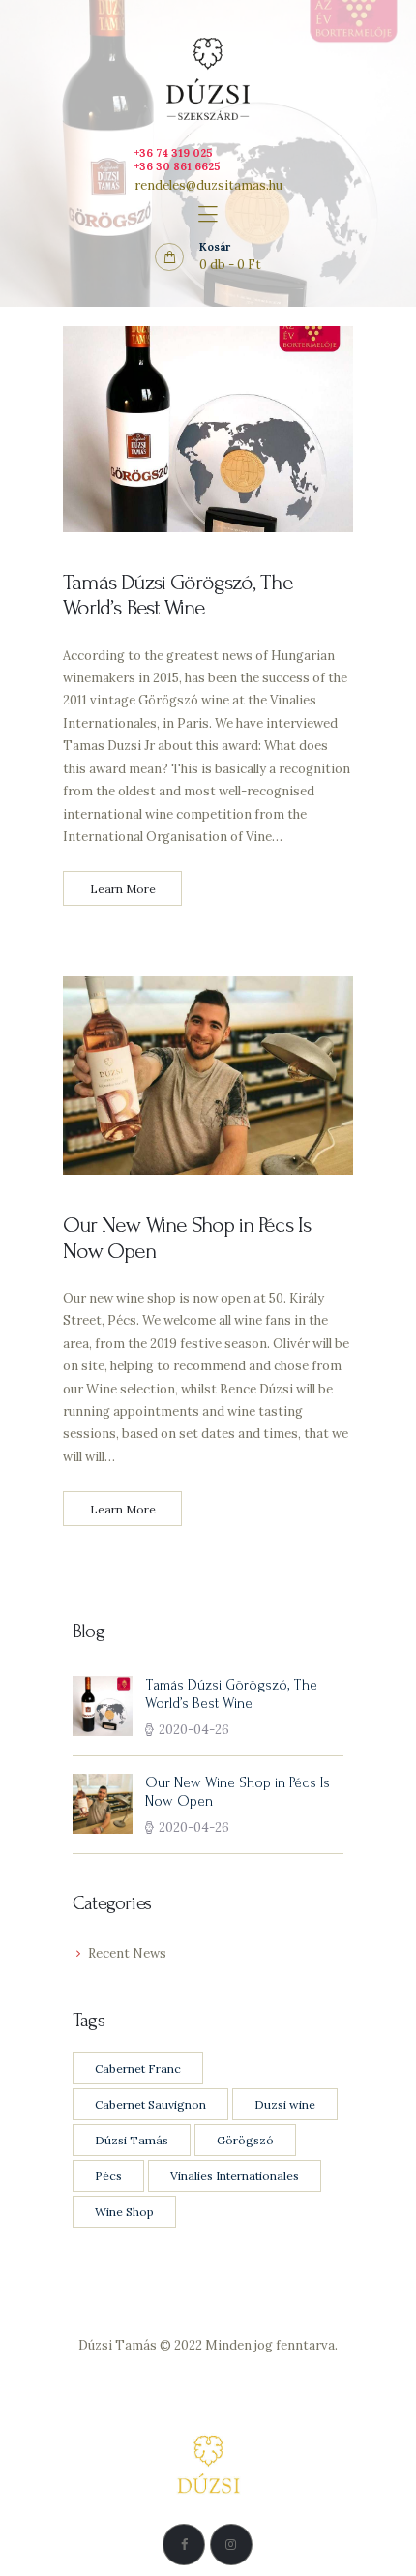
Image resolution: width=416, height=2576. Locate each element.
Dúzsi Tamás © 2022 (140, 2345)
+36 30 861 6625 (178, 166)
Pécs (108, 2176)
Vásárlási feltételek (208, 2390)
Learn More (123, 889)
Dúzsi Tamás (132, 2140)
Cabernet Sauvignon (150, 2104)
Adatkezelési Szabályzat (208, 2367)
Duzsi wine (285, 2104)
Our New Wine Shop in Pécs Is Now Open (187, 1238)
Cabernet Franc (138, 2068)
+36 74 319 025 (174, 153)
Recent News (127, 1953)
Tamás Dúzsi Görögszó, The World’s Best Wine (178, 596)
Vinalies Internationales (235, 2176)
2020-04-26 (194, 1730)
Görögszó (245, 2140)
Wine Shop (124, 2212)
